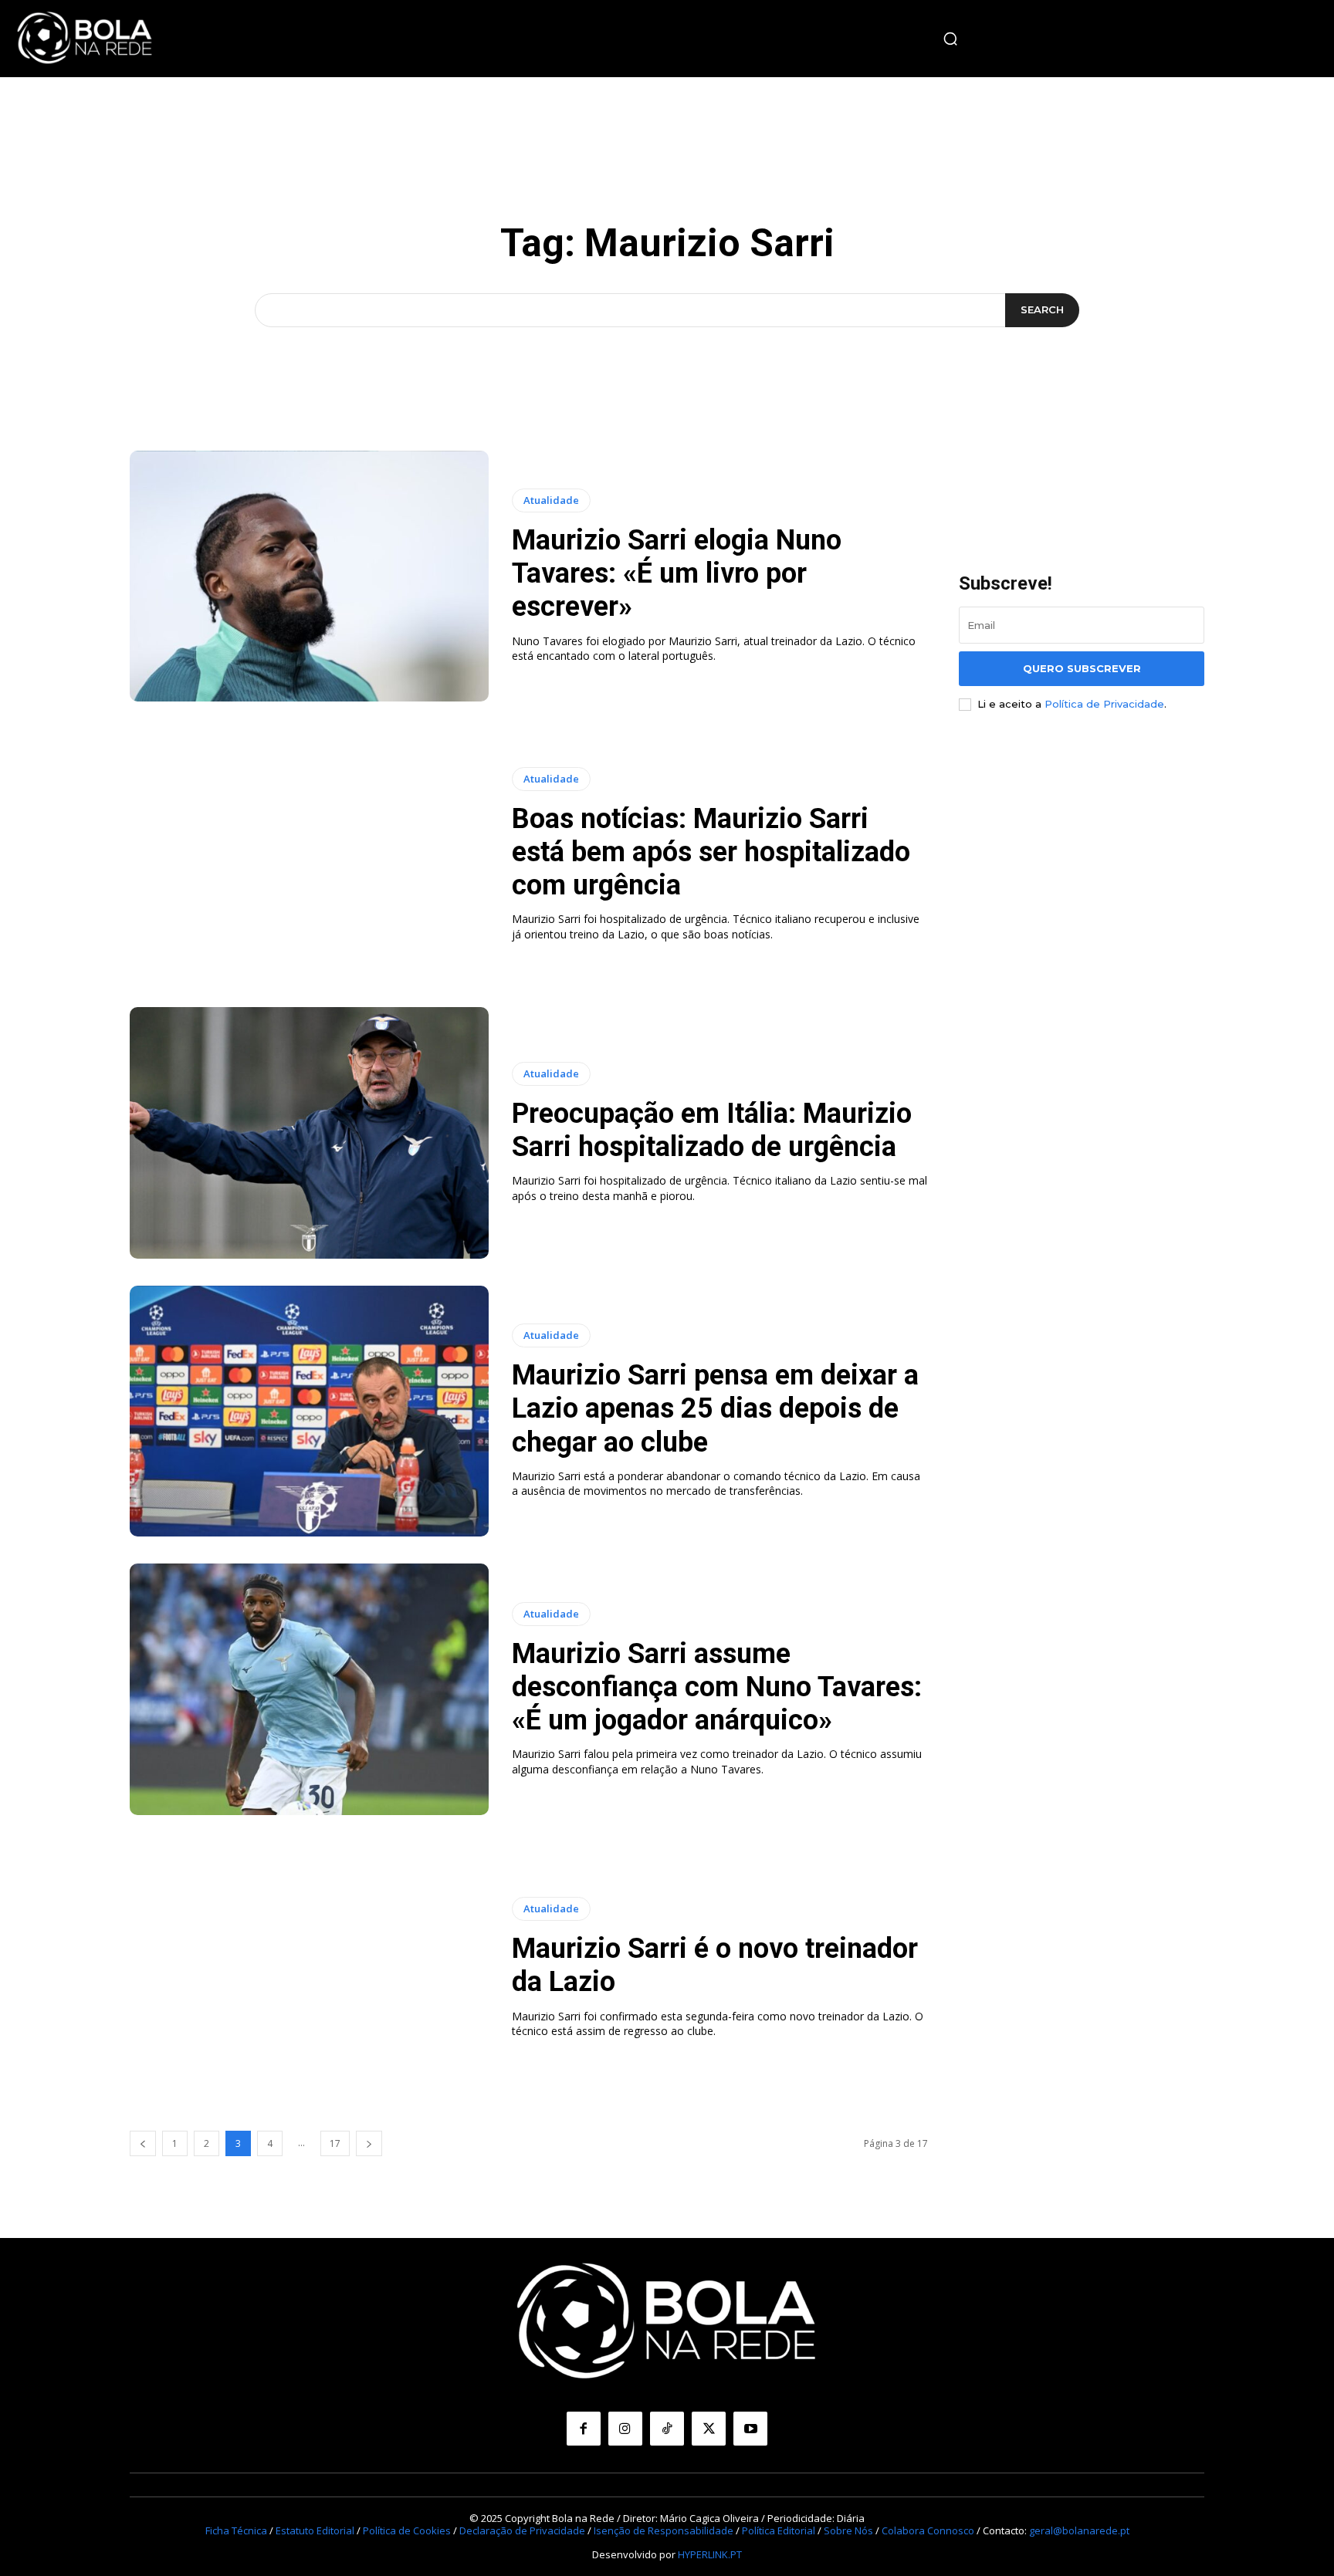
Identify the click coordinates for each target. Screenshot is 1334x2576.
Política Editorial (779, 2530)
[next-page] (369, 2143)
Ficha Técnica (236, 2530)
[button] (950, 39)
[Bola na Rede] (85, 39)
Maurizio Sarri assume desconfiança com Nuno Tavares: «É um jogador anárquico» (717, 1687)
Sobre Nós (848, 2530)
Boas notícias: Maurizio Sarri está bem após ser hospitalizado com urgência (711, 852)
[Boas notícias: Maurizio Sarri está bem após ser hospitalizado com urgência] (309, 854)
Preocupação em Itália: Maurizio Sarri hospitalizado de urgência (712, 1130)
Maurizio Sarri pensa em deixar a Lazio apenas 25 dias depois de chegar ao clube (715, 1408)
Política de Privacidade (1104, 704)
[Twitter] (709, 2429)
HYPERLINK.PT (710, 2554)
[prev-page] (143, 2143)
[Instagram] (625, 2429)
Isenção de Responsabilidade (664, 2530)
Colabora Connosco (928, 2530)
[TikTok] (667, 2429)
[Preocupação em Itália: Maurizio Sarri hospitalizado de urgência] (309, 1133)
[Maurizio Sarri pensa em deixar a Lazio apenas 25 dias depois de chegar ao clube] (309, 1411)
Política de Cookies (407, 2530)
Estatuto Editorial (315, 2530)
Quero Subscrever (1082, 668)
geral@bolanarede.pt (1079, 2530)
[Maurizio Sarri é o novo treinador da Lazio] (309, 1968)
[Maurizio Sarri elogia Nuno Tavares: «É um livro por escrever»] (309, 576)
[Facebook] (584, 2429)
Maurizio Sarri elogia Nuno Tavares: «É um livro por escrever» (677, 573)
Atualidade (551, 500)
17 (335, 2143)
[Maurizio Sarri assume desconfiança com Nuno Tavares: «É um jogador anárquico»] (309, 1689)
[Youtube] (750, 2429)
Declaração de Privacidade (522, 2530)
